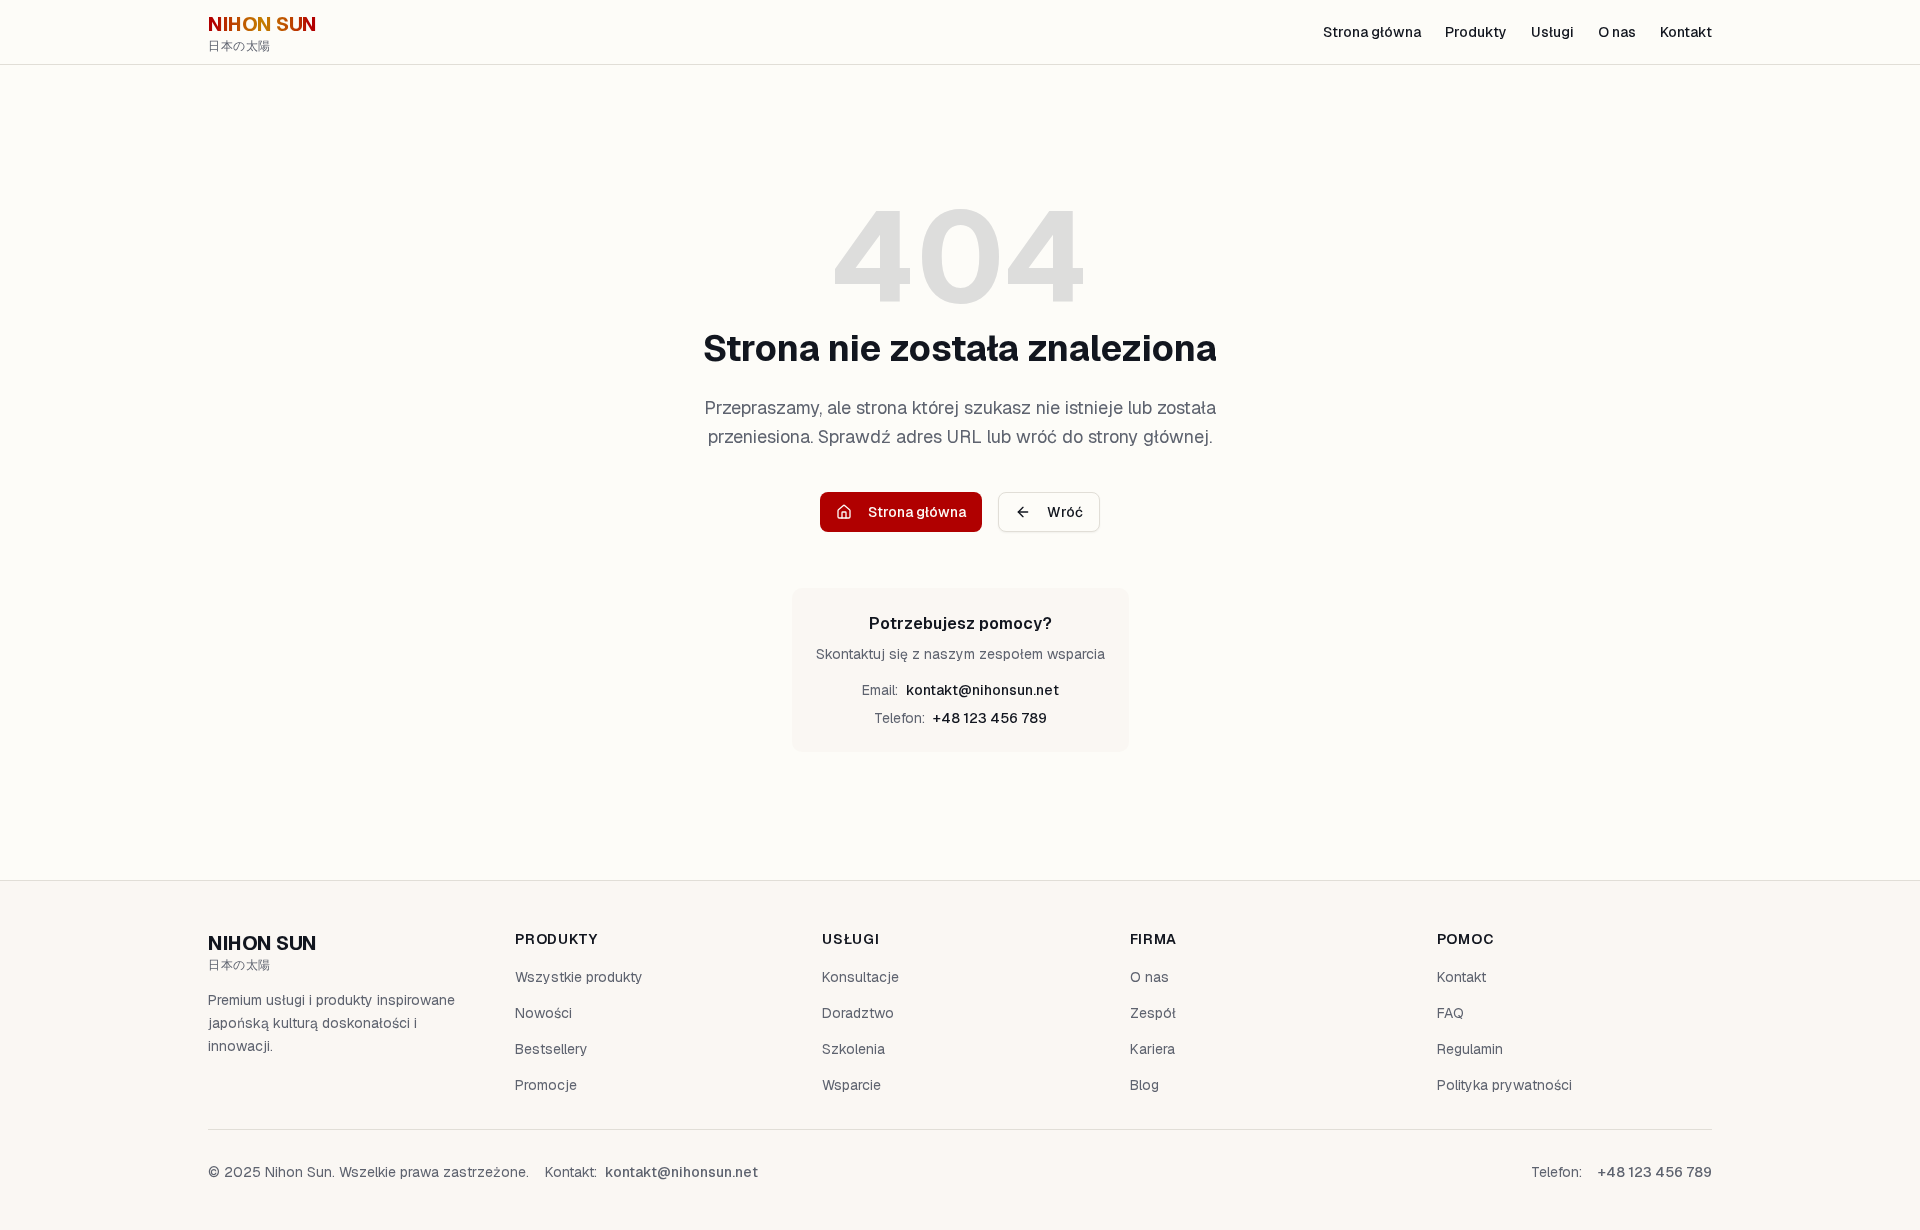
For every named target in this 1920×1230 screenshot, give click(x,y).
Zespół (1153, 1013)
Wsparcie (851, 1085)
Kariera (1152, 1049)
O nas (1617, 32)
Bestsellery (551, 1049)
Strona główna (1372, 32)
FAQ (1450, 1013)
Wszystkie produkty (579, 977)
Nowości (543, 1013)
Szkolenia (853, 1049)
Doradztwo (858, 1013)
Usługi (1552, 32)
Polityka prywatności (1504, 1085)
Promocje (546, 1085)
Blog (1144, 1085)
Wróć (1065, 512)
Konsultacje (860, 977)
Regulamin (1470, 1049)
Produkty (1476, 32)
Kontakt (1686, 32)
